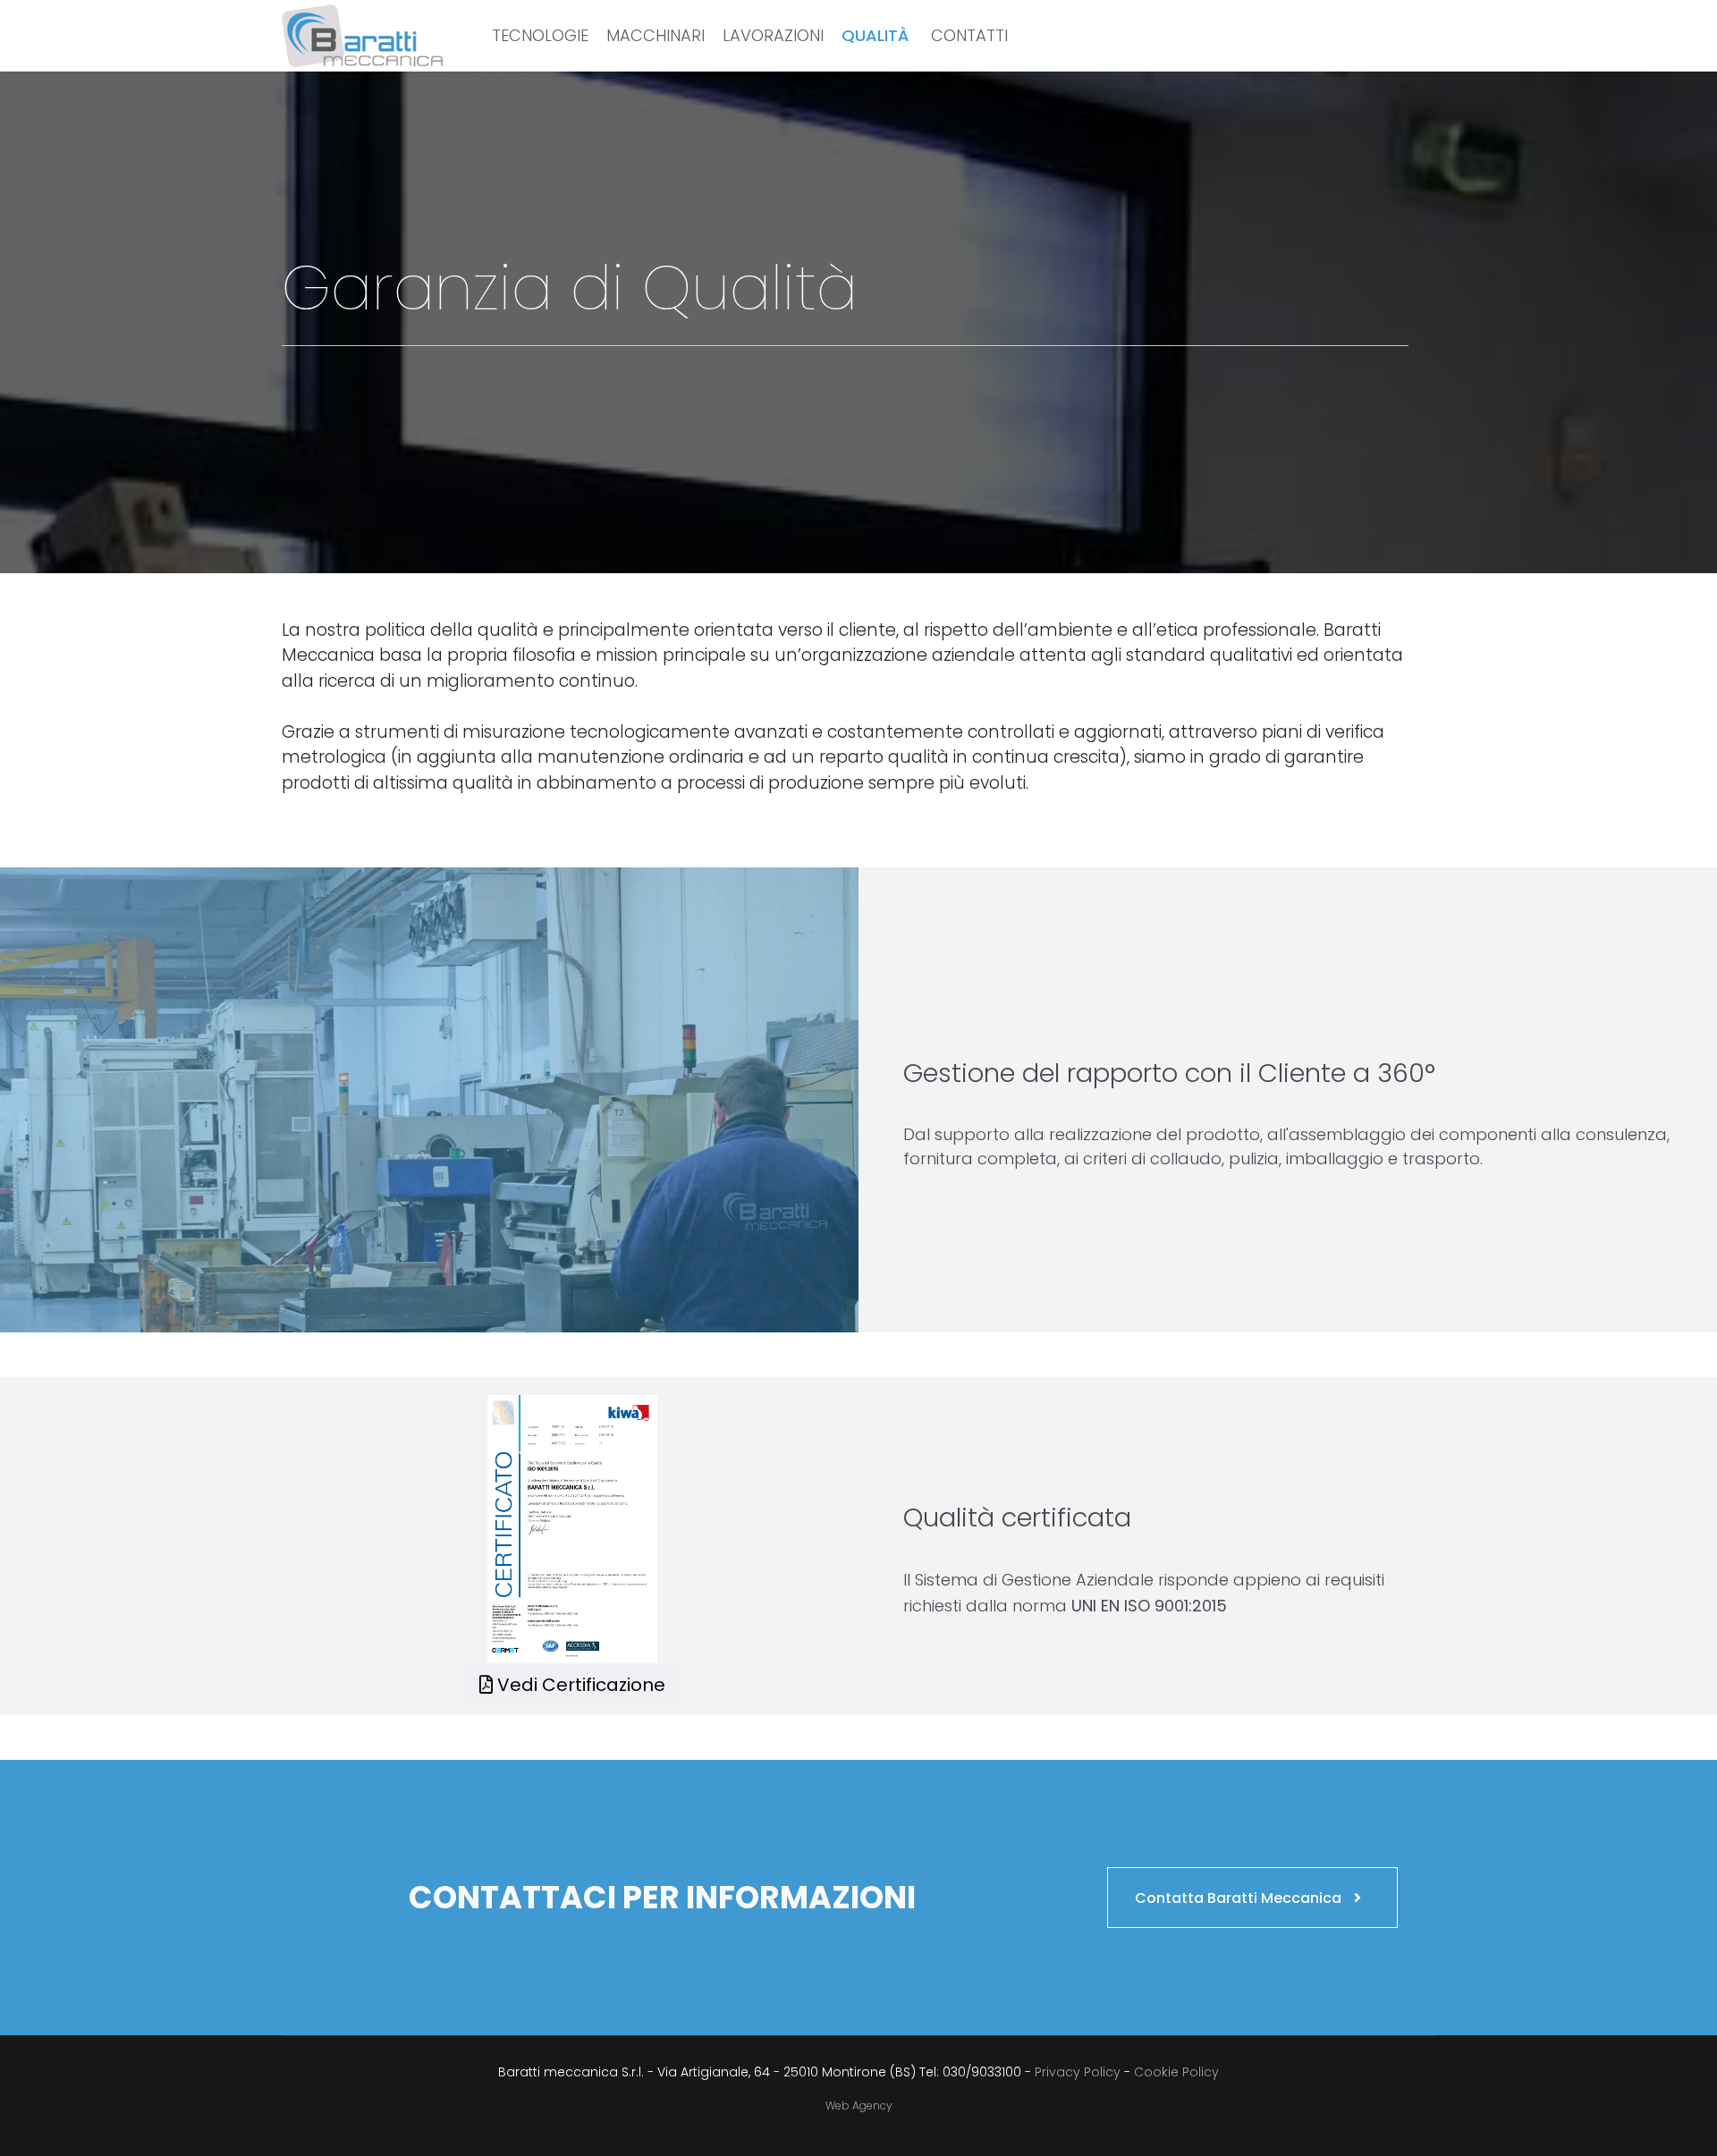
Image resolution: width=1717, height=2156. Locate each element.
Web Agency (859, 2105)
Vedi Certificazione (579, 1685)
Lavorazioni (773, 35)
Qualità (875, 35)
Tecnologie (540, 35)
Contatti (969, 35)
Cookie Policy (1176, 2072)
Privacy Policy (1079, 2072)
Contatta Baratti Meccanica (1240, 1898)
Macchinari (656, 35)
